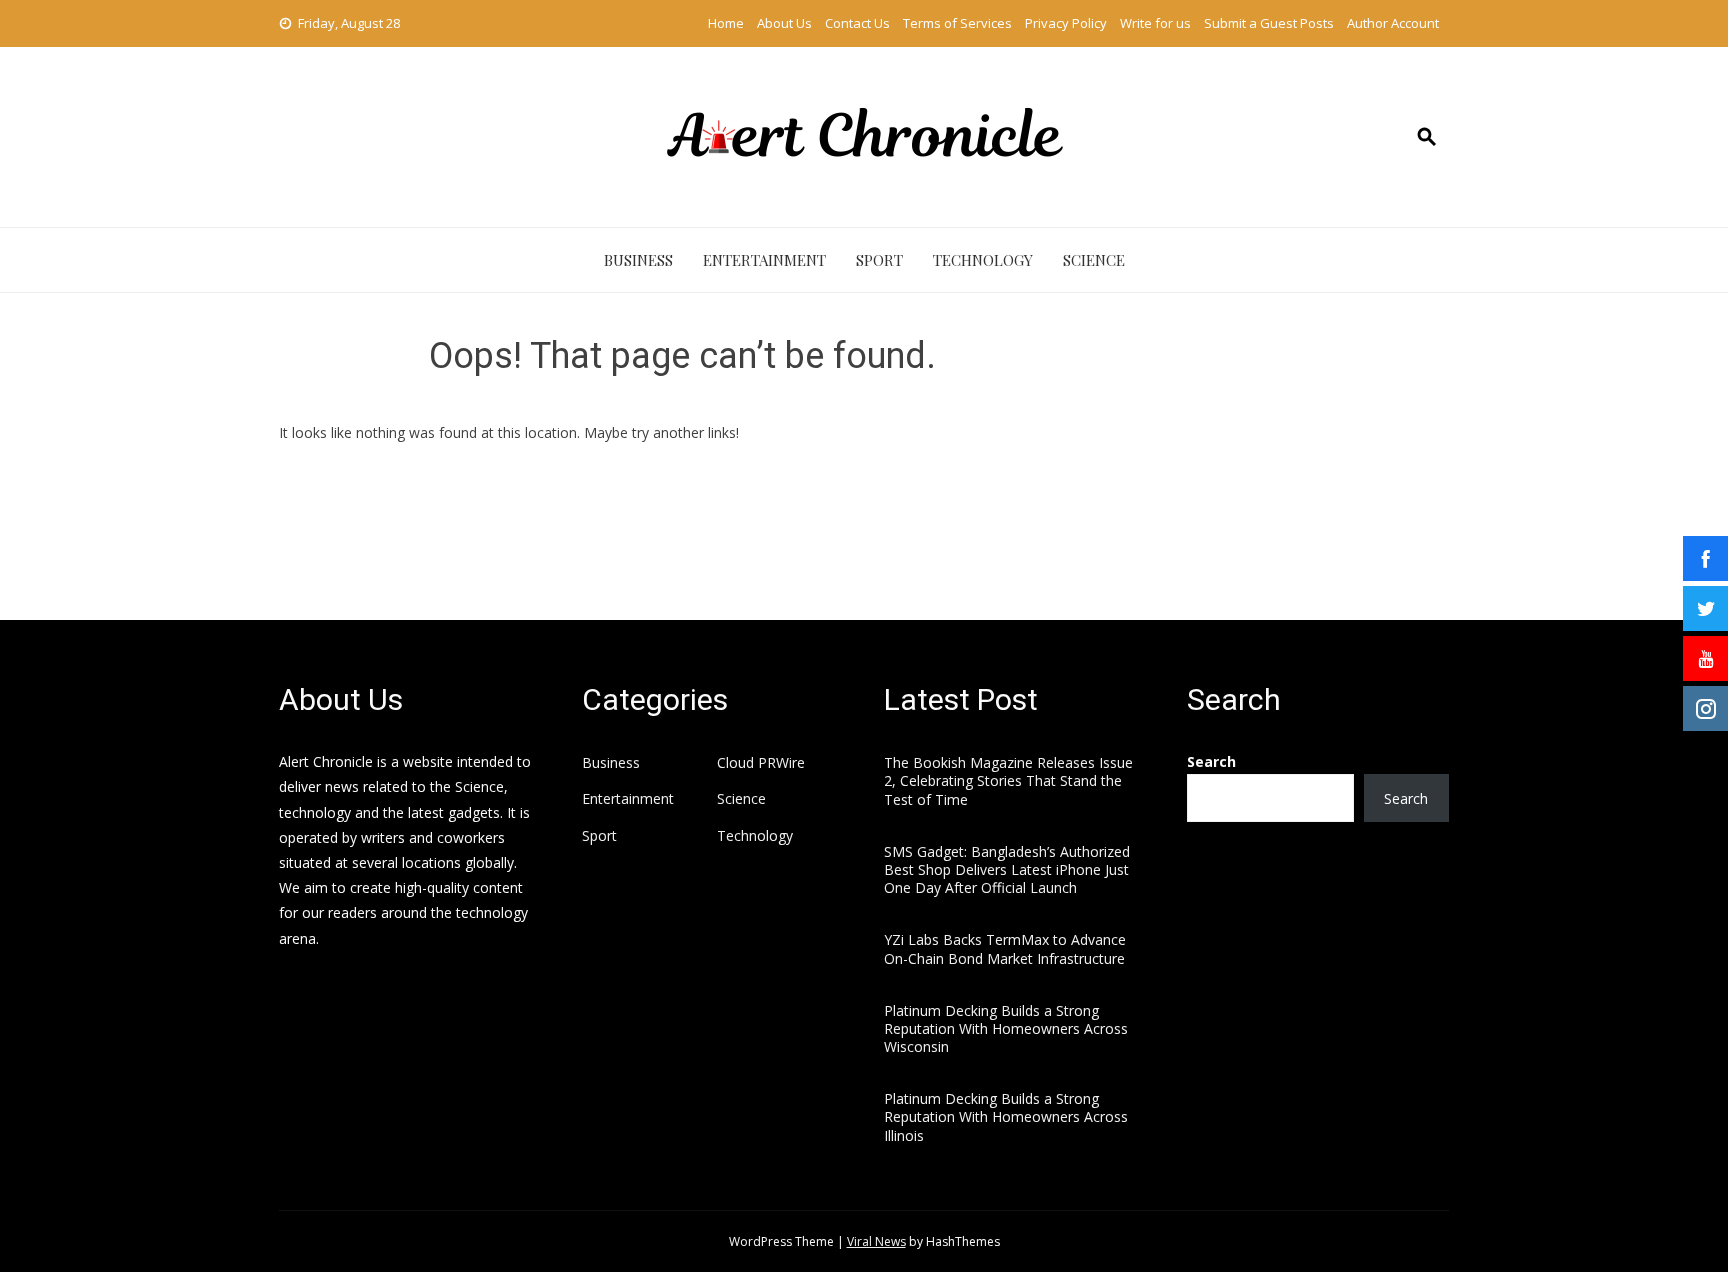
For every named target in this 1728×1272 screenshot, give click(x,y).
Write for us (1155, 23)
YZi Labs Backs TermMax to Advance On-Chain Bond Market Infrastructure (1005, 948)
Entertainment (764, 260)
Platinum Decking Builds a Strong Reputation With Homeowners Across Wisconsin (1006, 1028)
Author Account (1393, 23)
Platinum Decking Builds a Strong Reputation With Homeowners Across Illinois (1006, 1116)
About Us (784, 23)
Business (638, 260)
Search (1211, 761)
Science (1094, 260)
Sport (879, 260)
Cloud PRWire (761, 763)
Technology (983, 260)
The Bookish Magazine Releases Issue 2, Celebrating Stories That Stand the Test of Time (1008, 780)
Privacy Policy (1066, 23)
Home (726, 23)
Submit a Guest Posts (1269, 23)
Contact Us (857, 23)
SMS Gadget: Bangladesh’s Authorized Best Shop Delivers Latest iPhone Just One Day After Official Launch (1007, 869)
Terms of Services (957, 23)
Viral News (876, 1241)
